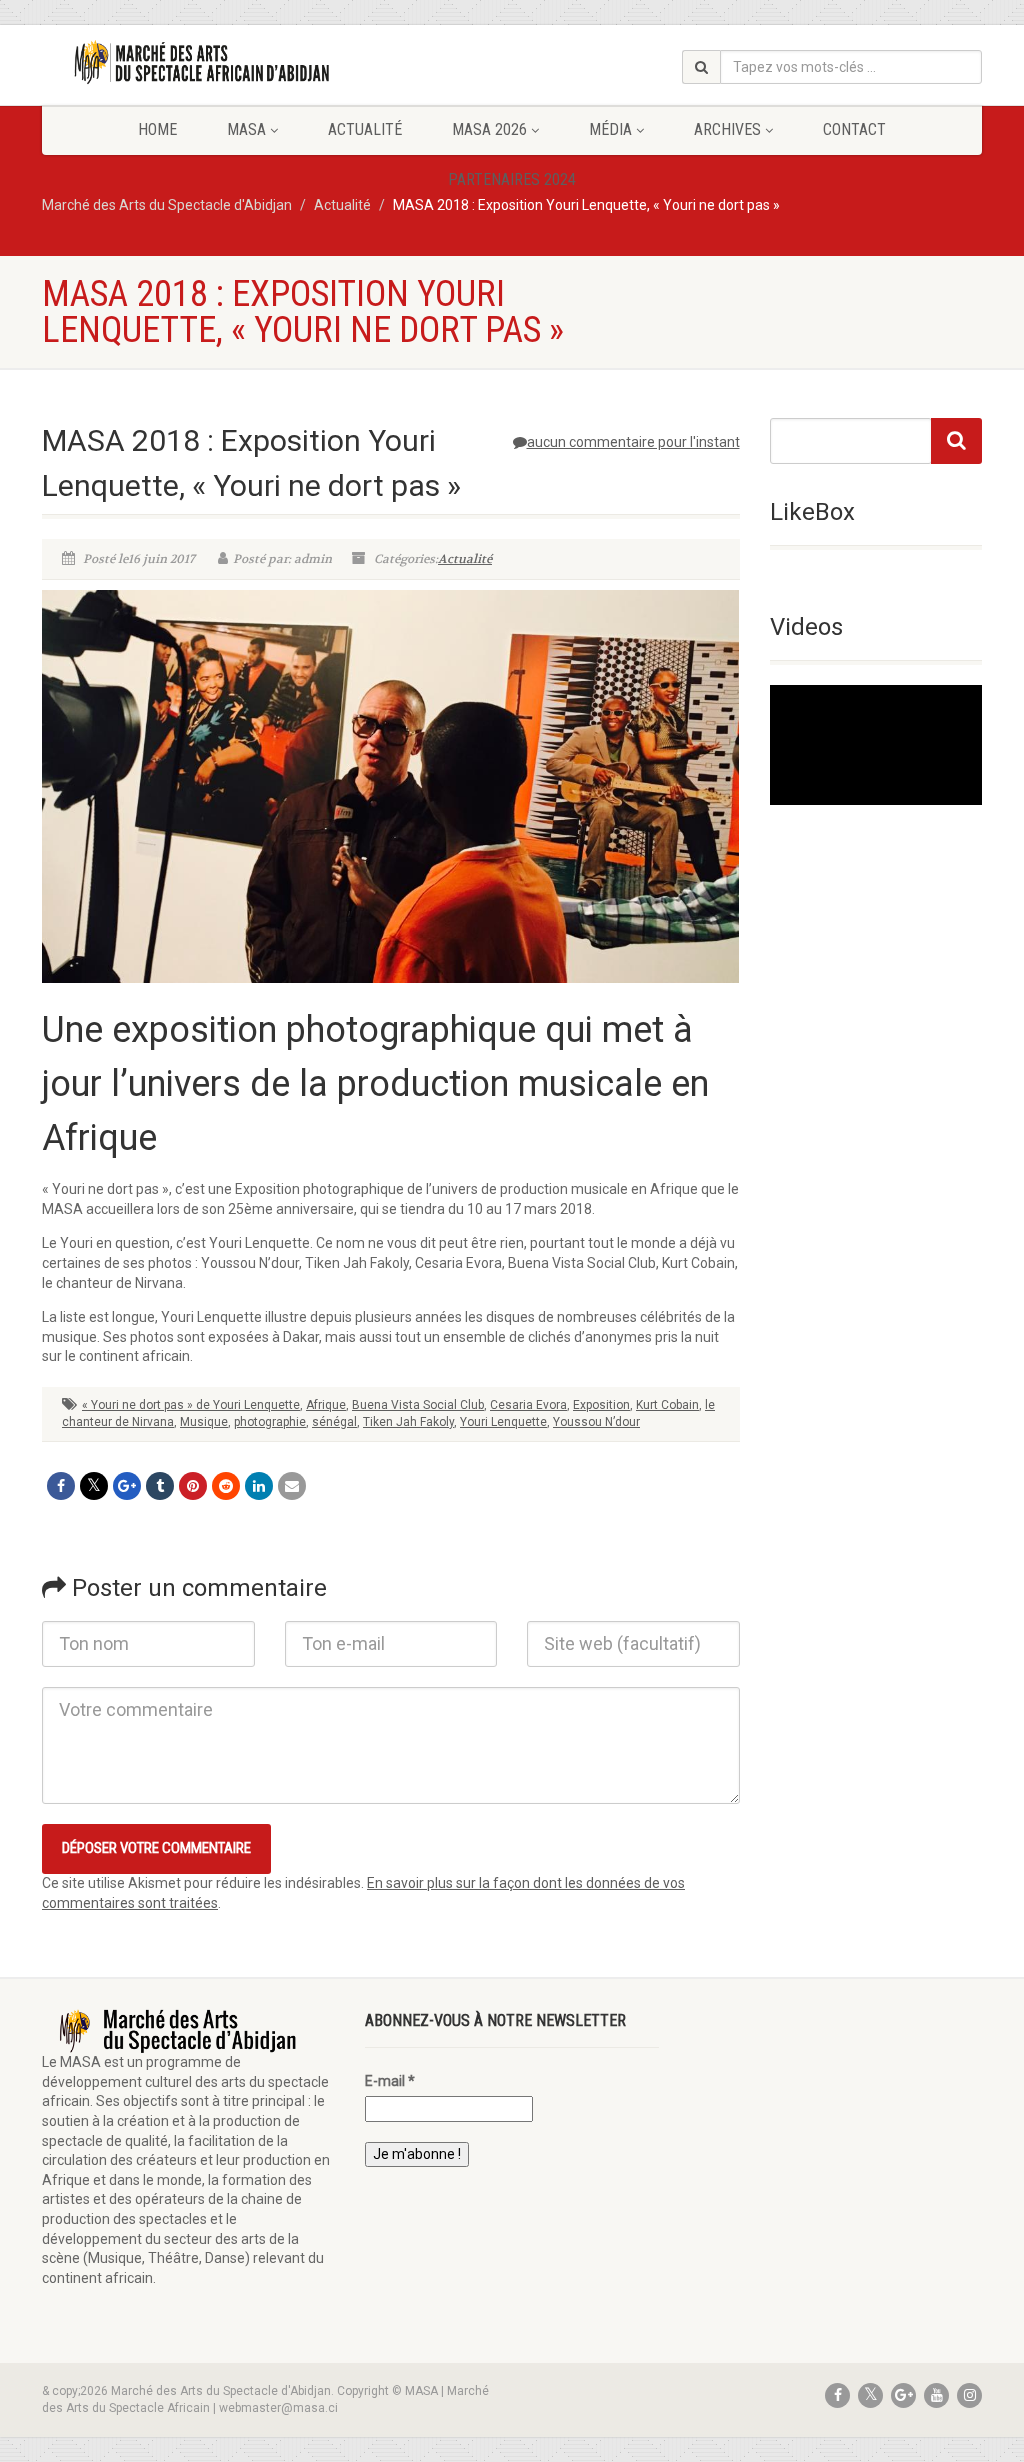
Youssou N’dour (596, 1422)
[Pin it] (193, 1486)
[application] (876, 745)
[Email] (292, 1486)
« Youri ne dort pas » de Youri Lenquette (191, 1405)
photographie (270, 1422)
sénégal (334, 1422)
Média (610, 129)
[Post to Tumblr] (160, 1486)
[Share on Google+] (127, 1486)
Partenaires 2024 (512, 179)
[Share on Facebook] (61, 1486)
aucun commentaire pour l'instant (633, 442)
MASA (246, 129)
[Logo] (188, 62)
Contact (854, 129)
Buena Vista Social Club (418, 1405)
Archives (727, 129)
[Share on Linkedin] (259, 1486)
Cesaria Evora (528, 1405)
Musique (204, 1422)
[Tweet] (94, 1486)
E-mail (390, 2081)
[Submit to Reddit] (226, 1486)
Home (157, 129)
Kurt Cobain (667, 1405)
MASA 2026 (489, 129)
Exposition (601, 1405)
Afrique (326, 1405)
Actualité (365, 129)
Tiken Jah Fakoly (408, 1422)
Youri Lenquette (503, 1422)
